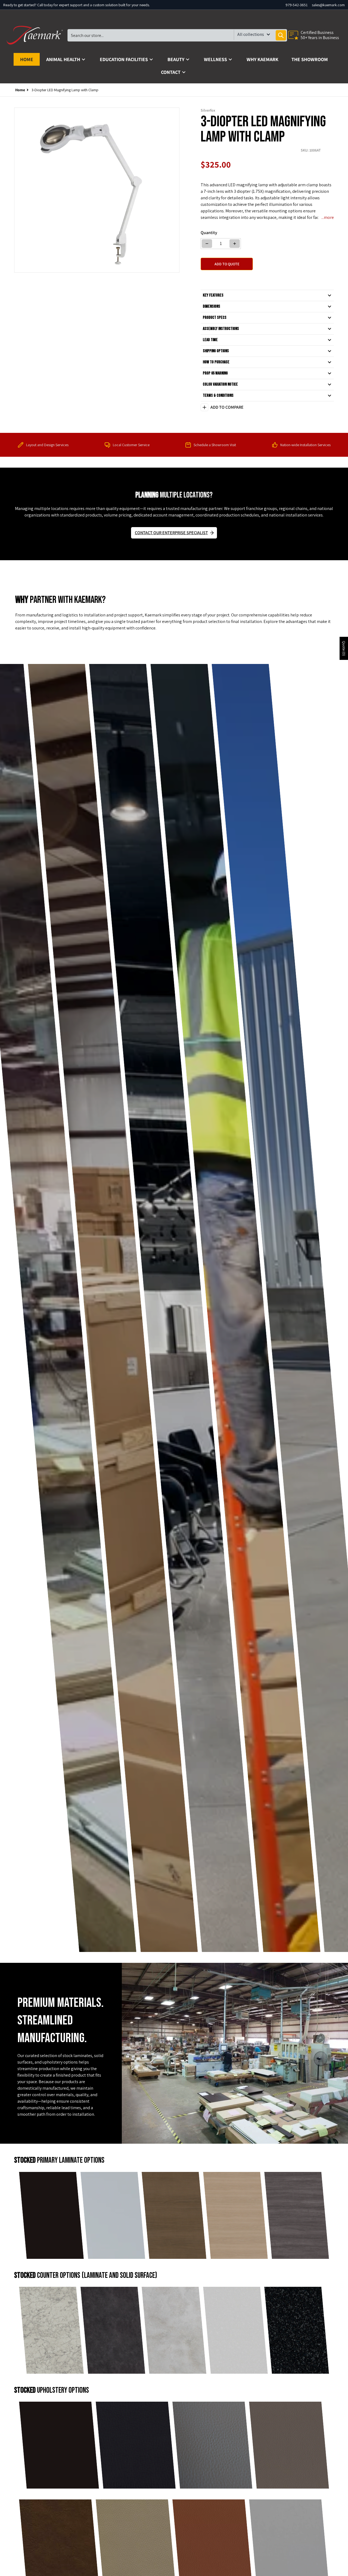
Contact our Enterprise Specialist (171, 533)
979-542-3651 (296, 5)
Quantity (209, 233)
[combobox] (177, 35)
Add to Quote (227, 264)
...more (328, 217)
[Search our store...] (281, 35)
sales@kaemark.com (328, 5)
